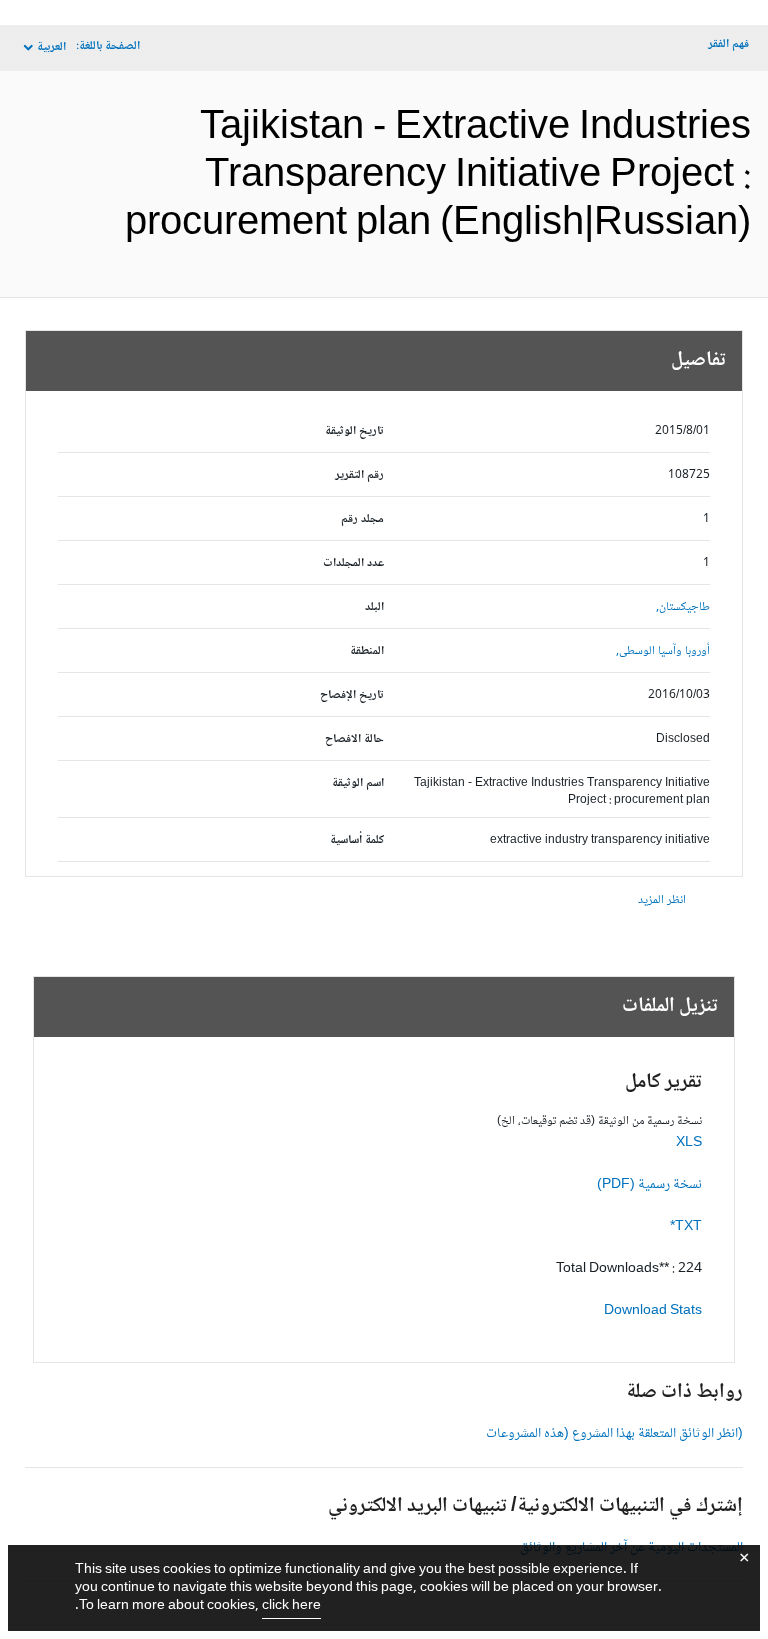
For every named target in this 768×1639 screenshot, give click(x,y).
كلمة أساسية (357, 840)
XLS (689, 1143)
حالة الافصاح (354, 739)
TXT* (686, 1227)
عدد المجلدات (353, 563)
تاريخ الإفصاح (352, 695)
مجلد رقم (362, 519)
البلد (374, 607)
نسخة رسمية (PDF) (649, 1185)
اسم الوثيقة (358, 783)
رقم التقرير (359, 475)
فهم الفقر (728, 44)
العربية (51, 47)
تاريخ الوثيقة (354, 431)
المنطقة (367, 651)
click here (291, 1606)
